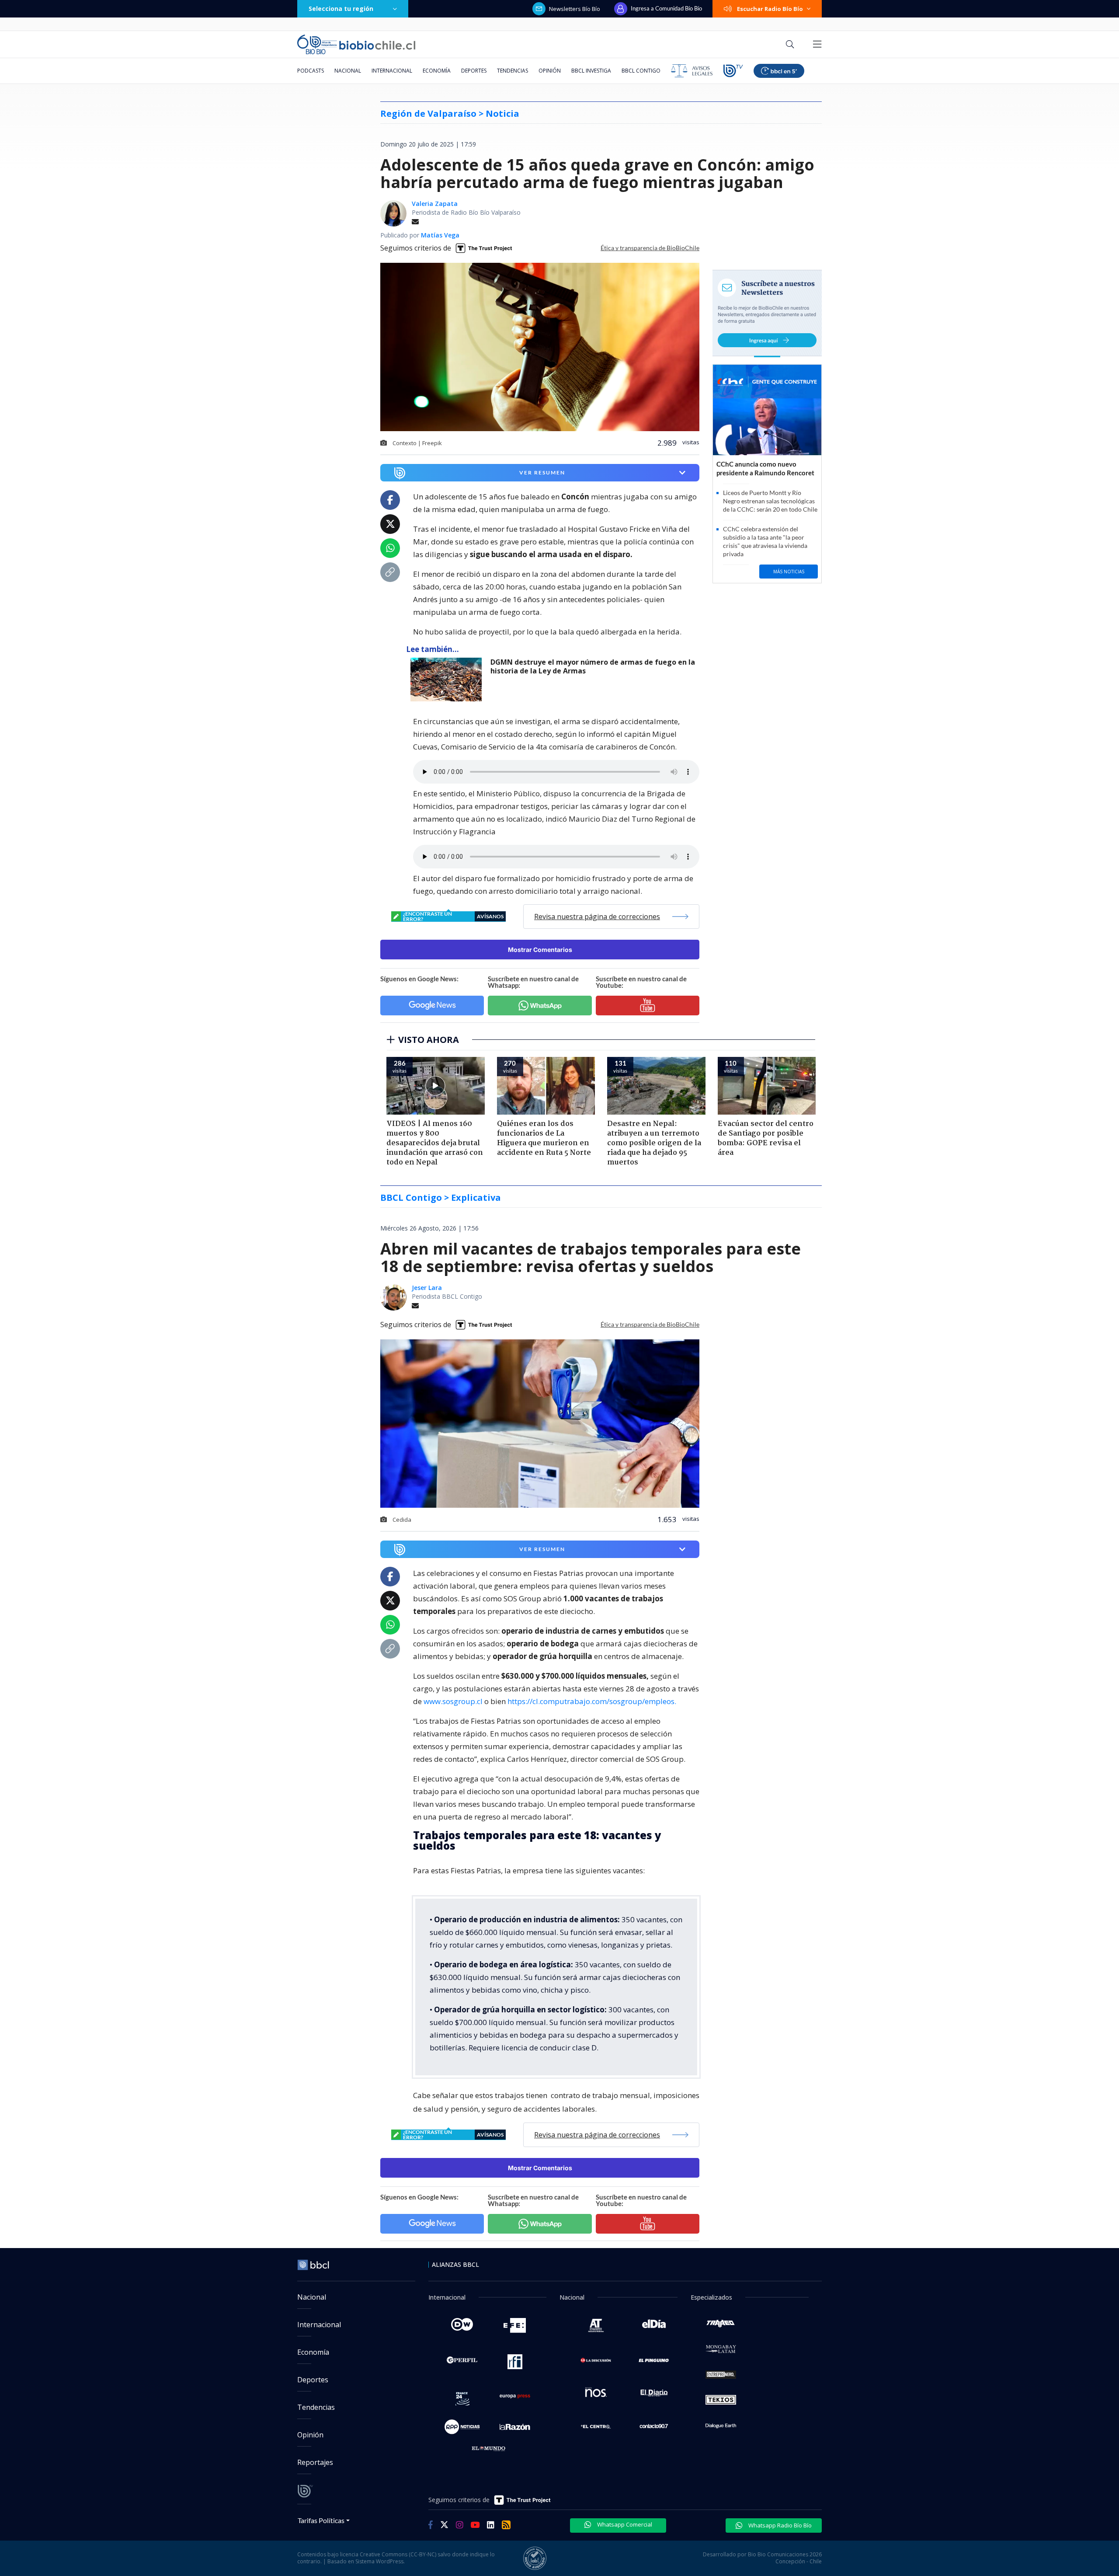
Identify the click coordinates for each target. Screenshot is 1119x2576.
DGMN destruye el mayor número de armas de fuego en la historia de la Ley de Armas (593, 667)
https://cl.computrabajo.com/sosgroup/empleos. (592, 1701)
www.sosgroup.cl (453, 1701)
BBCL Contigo (641, 71)
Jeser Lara (427, 1288)
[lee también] (448, 680)
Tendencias (513, 71)
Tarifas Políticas (321, 2520)
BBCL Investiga (591, 71)
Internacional (392, 71)
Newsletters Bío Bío (575, 9)
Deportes (474, 71)
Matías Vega (440, 235)
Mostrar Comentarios (540, 950)
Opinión (550, 71)
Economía (437, 71)
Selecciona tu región (341, 9)
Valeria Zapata (435, 204)
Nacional (348, 71)
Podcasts (311, 71)
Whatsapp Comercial (624, 2524)
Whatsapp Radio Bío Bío (779, 2525)
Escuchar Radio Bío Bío (770, 9)
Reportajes (315, 2462)
